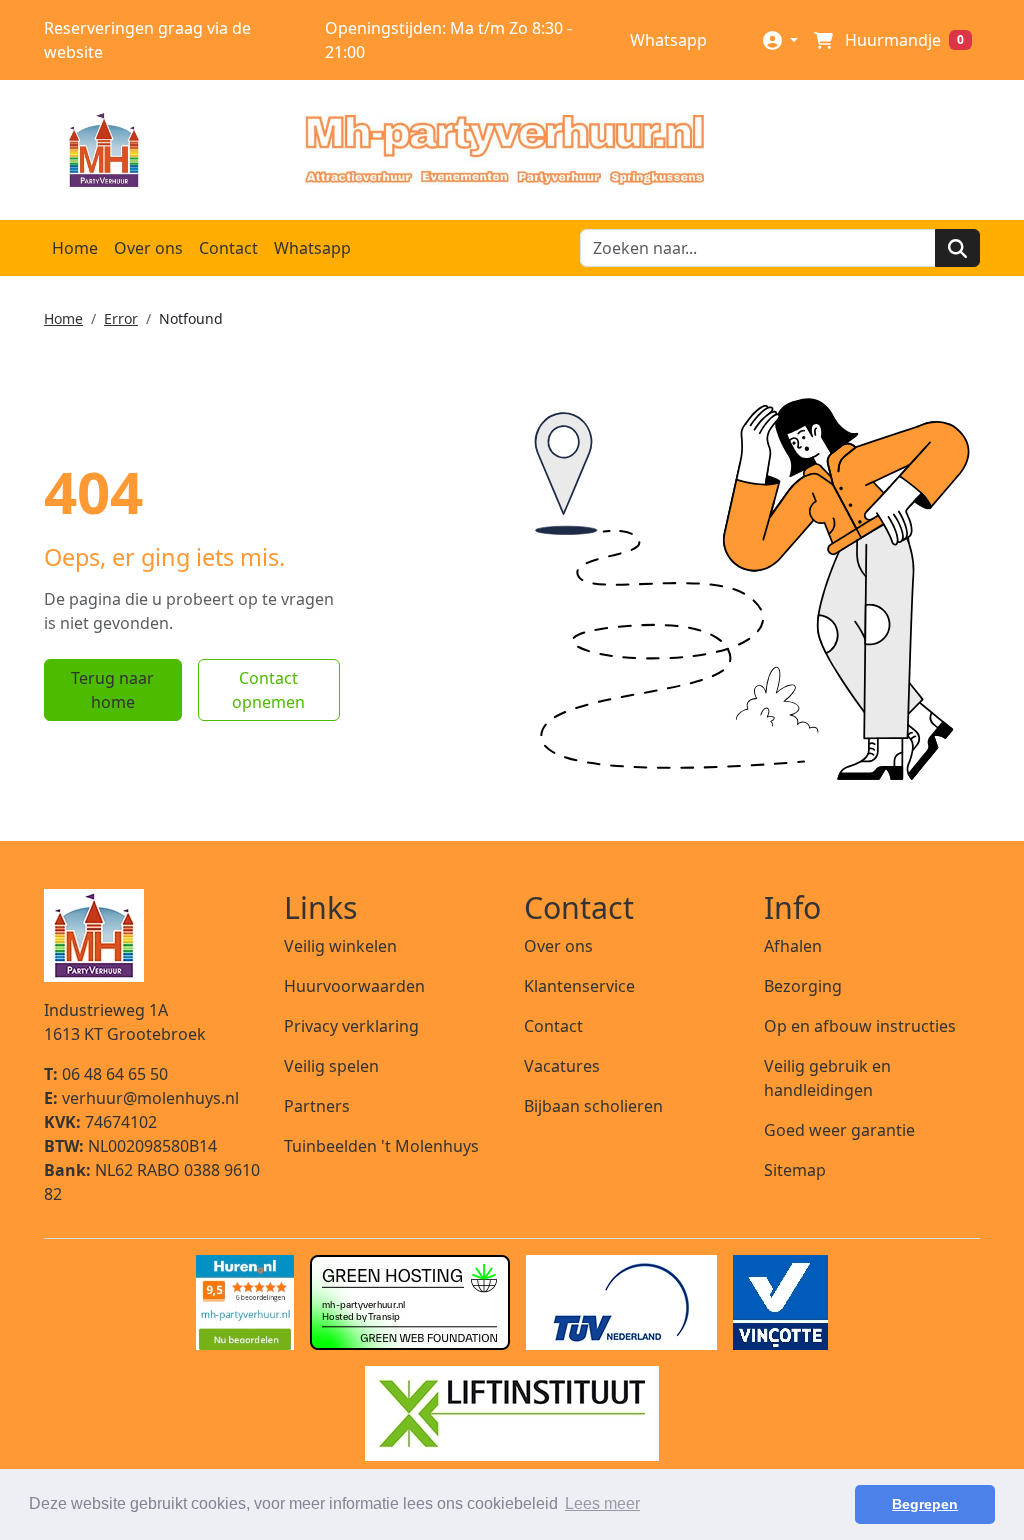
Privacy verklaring (351, 1026)
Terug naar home (112, 690)
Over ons (148, 248)
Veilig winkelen (340, 946)
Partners (317, 1106)
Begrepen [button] (925, 1504)
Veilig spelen (331, 1066)
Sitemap (795, 1170)
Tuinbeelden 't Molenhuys (381, 1146)
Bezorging (803, 986)
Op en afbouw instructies (860, 1026)
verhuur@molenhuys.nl (141, 1098)
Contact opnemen (268, 690)
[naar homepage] (504, 150)
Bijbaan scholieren (593, 1106)
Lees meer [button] (602, 1503)
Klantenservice (579, 986)
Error (121, 318)
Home (75, 248)
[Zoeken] (957, 248)
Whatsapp (666, 40)
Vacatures (562, 1066)
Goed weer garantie (839, 1130)
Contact (228, 248)
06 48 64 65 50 (106, 1074)
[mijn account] (780, 39)
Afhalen (793, 946)
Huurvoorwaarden (354, 986)
